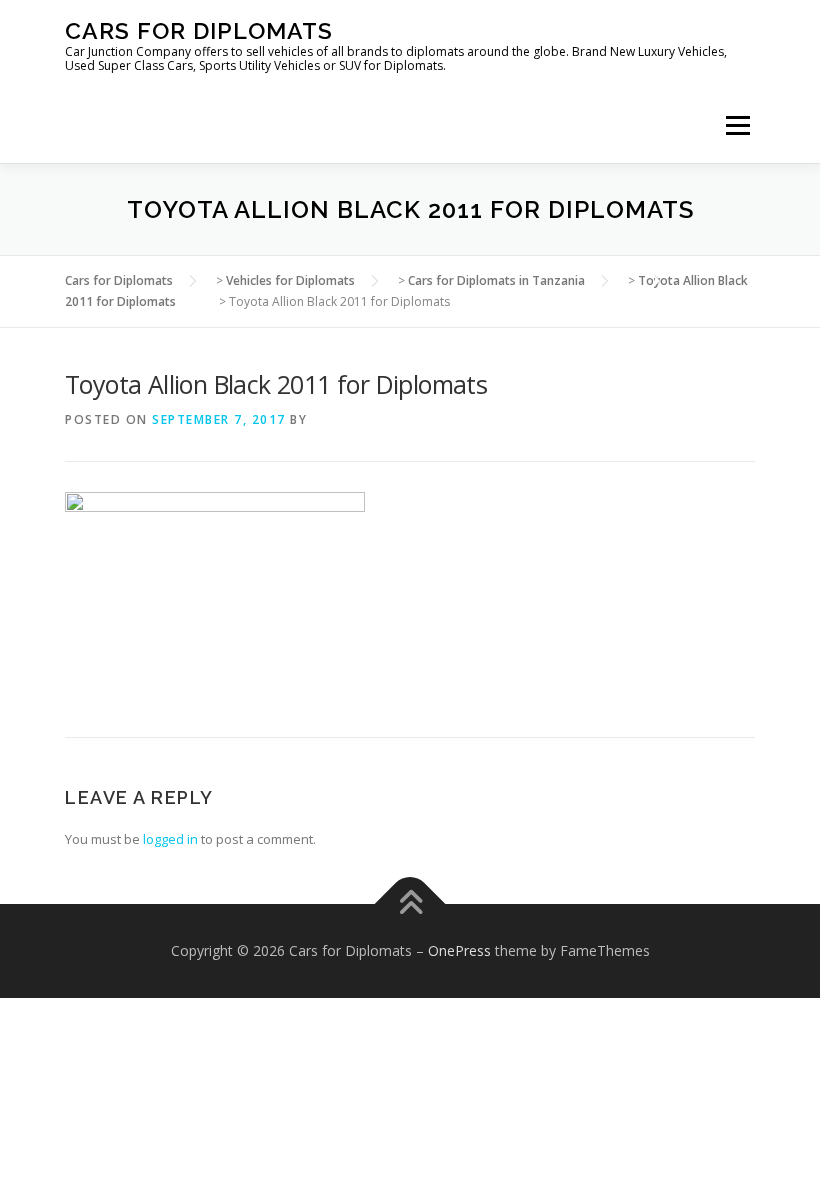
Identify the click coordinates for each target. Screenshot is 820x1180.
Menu (737, 125)
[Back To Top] (410, 904)
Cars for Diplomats (199, 30)
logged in (170, 839)
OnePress (459, 950)
